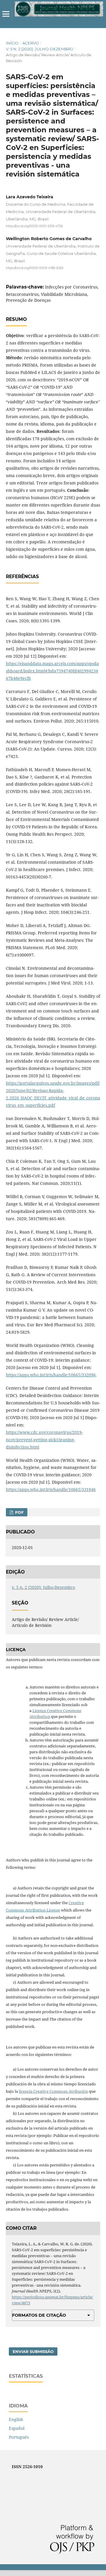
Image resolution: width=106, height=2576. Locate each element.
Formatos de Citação (39, 2315)
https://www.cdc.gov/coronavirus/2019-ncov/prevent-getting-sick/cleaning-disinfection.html (44, 1440)
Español (17, 2428)
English (16, 2419)
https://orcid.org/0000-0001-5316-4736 (34, 226)
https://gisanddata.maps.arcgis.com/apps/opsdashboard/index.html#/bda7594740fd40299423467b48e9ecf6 (52, 671)
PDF (19, 1512)
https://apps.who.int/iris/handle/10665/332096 (51, 1375)
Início (12, 43)
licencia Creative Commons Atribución (53, 2091)
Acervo (31, 43)
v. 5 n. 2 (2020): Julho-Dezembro (40, 49)
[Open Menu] (6, 14)
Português (19, 2437)
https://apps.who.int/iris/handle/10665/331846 (51, 1489)
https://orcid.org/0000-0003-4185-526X (35, 268)
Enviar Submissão (33, 2351)
